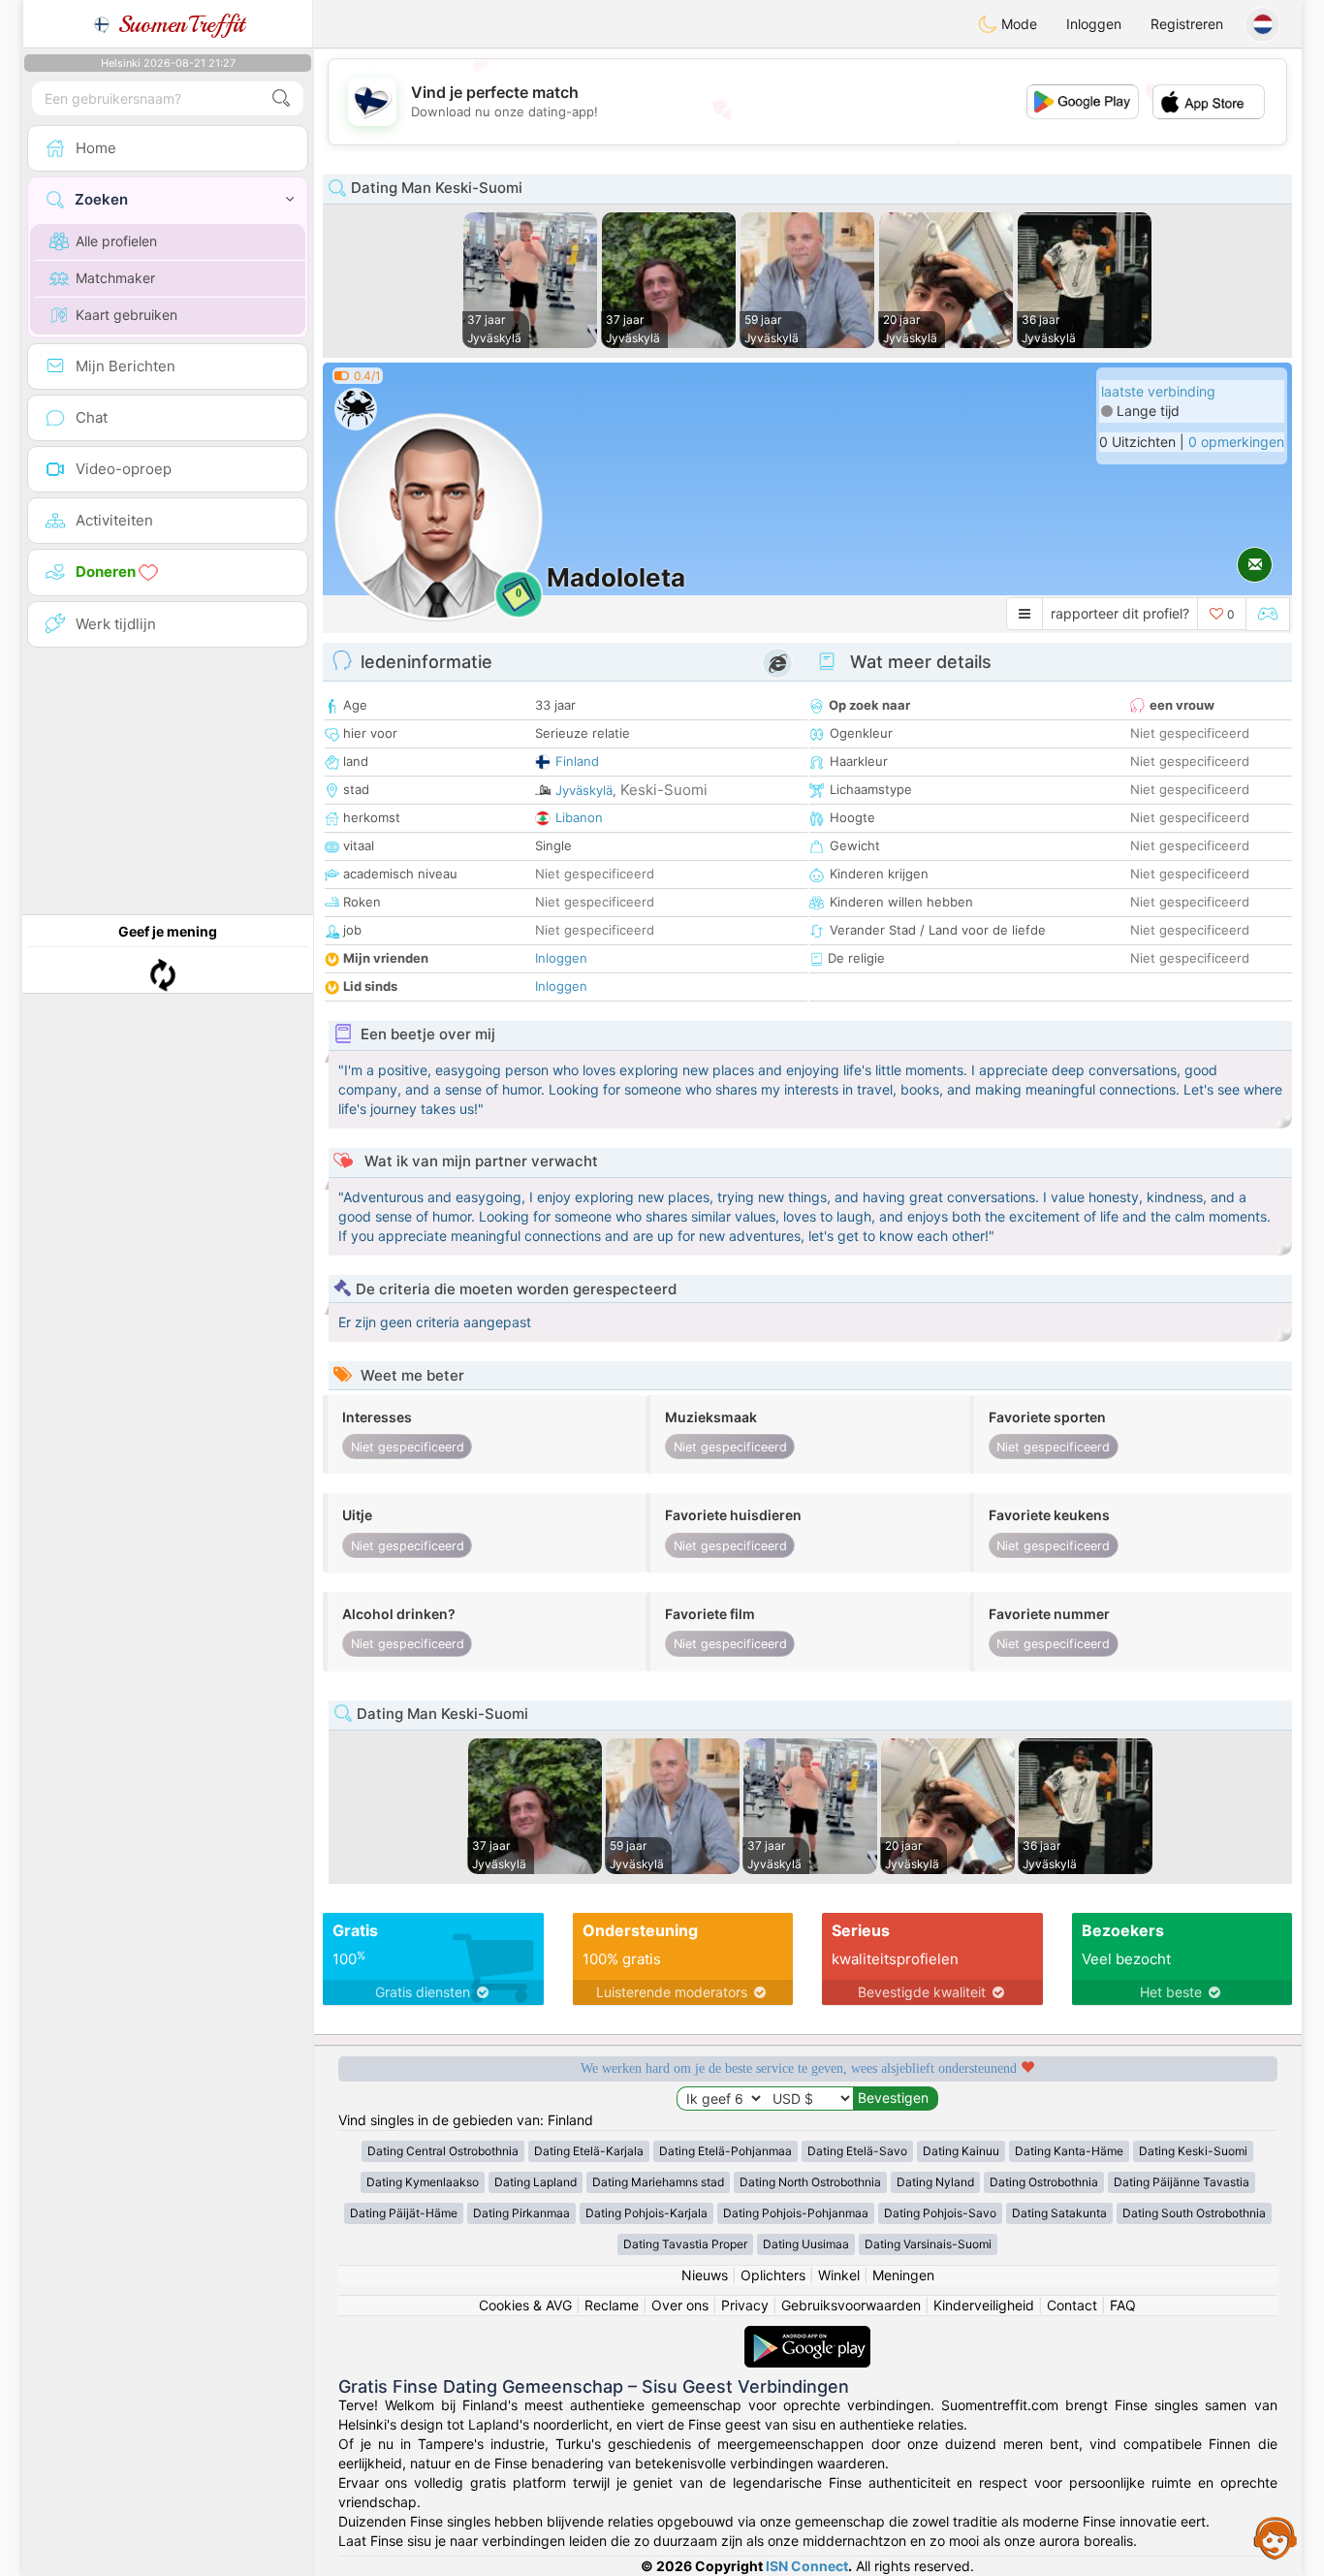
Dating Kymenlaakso (423, 2182)
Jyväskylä (584, 790)
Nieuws (705, 2275)
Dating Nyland (935, 2182)
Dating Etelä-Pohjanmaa (725, 2151)
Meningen (903, 2275)
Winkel (839, 2275)
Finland (577, 761)
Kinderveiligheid (984, 2305)
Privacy (745, 2305)
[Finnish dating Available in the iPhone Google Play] (807, 2335)
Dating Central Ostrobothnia (443, 2151)
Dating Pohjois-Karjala (646, 2213)
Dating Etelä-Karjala (589, 2151)
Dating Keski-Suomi (1193, 2151)
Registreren (1187, 24)
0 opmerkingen (1236, 442)
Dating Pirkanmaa (521, 2213)
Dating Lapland (536, 2182)
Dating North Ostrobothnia (810, 2182)
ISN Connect (807, 2566)
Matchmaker (115, 278)
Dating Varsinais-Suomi (928, 2244)
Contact (1072, 2305)
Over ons (680, 2305)
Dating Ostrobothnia (1044, 2182)
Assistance (1276, 2537)
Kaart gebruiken (126, 315)
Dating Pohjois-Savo (940, 2213)
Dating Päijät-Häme (404, 2213)
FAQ (1123, 2305)
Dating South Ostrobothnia (1194, 2213)
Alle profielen (116, 241)
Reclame (612, 2305)
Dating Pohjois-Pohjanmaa (796, 2213)
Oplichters (773, 2275)
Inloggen (1094, 24)
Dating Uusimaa (806, 2244)
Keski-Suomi (664, 790)
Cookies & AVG (525, 2305)
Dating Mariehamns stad (658, 2182)
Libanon (579, 817)
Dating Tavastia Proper (685, 2244)
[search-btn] (281, 98)
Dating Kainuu (961, 2151)
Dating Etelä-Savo (857, 2151)
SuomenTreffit (178, 24)
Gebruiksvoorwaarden (851, 2305)
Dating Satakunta (1059, 2213)
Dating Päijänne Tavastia (1182, 2182)
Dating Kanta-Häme (1069, 2151)
